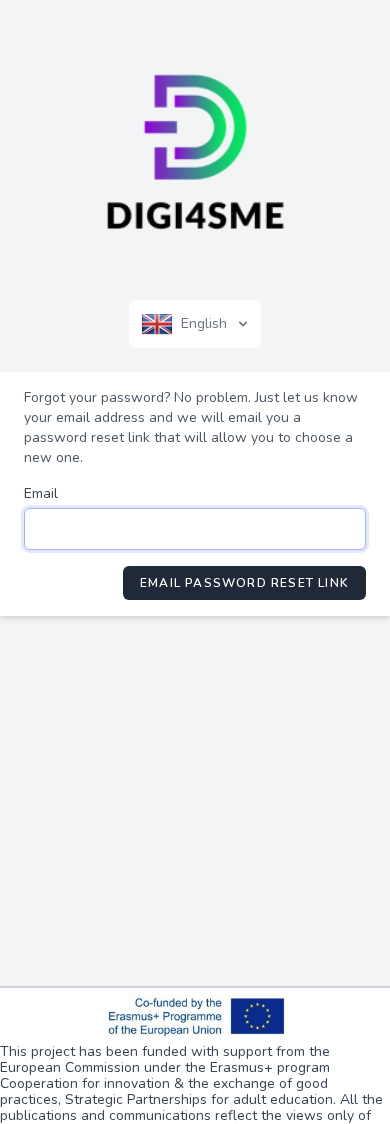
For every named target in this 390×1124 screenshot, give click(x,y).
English (204, 323)
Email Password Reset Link (244, 583)
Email (41, 493)
